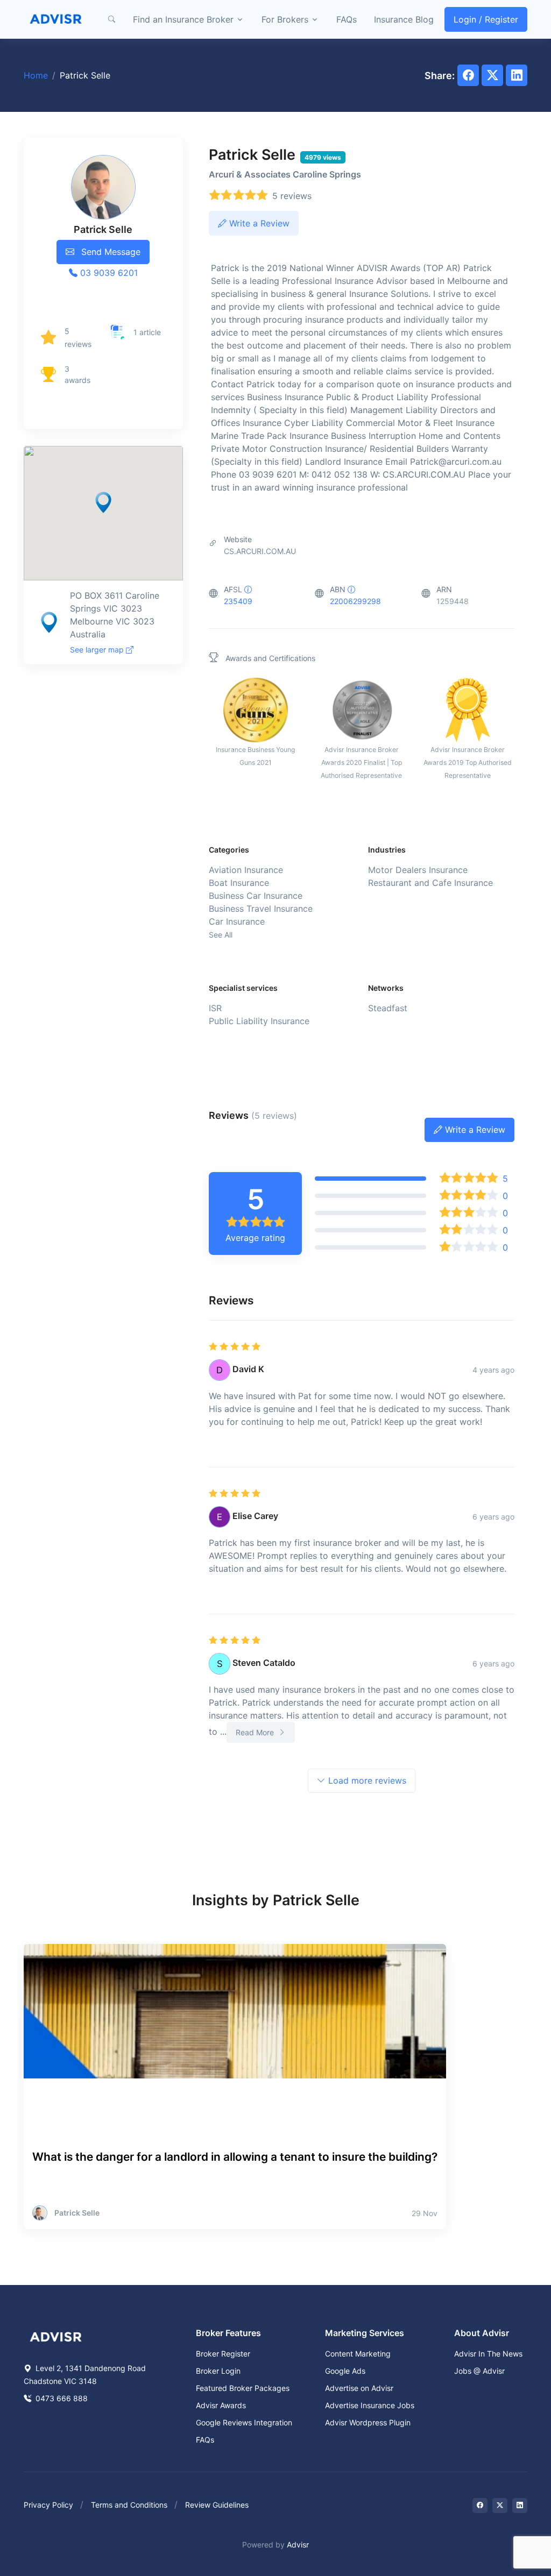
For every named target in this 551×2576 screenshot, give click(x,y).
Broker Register (223, 2354)
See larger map (98, 650)
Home (36, 75)
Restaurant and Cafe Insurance (430, 883)
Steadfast (388, 1008)
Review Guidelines (217, 2505)
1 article (147, 332)
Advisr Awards (221, 2405)
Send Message (110, 252)
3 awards (77, 374)
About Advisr (482, 2333)
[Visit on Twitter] (500, 2506)
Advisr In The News (488, 2354)
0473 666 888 (61, 2398)
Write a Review (258, 223)
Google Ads (345, 2371)
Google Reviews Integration (244, 2422)
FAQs (347, 19)
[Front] (56, 19)
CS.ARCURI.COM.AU (260, 551)
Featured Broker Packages (243, 2388)
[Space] (56, 2336)
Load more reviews (366, 1780)
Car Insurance (237, 921)
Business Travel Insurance (261, 909)
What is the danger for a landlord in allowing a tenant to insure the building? (235, 2157)
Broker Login (218, 2371)
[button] (111, 19)
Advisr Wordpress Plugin (368, 2422)
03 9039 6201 (108, 273)
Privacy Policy (48, 2505)
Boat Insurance (239, 883)
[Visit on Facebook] (480, 2506)
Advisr (298, 2545)
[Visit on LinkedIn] (520, 2506)
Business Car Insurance (256, 896)
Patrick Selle (77, 2213)
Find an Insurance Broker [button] (183, 19)
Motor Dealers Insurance (418, 870)
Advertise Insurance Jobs (370, 2405)
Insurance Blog (404, 19)
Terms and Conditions (129, 2505)
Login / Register (486, 19)
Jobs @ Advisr (479, 2371)
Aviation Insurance (246, 870)
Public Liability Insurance (259, 1021)
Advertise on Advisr (359, 2388)
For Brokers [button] (285, 19)
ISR (215, 1008)
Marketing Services (365, 2333)
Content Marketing (358, 2354)
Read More (256, 1732)
